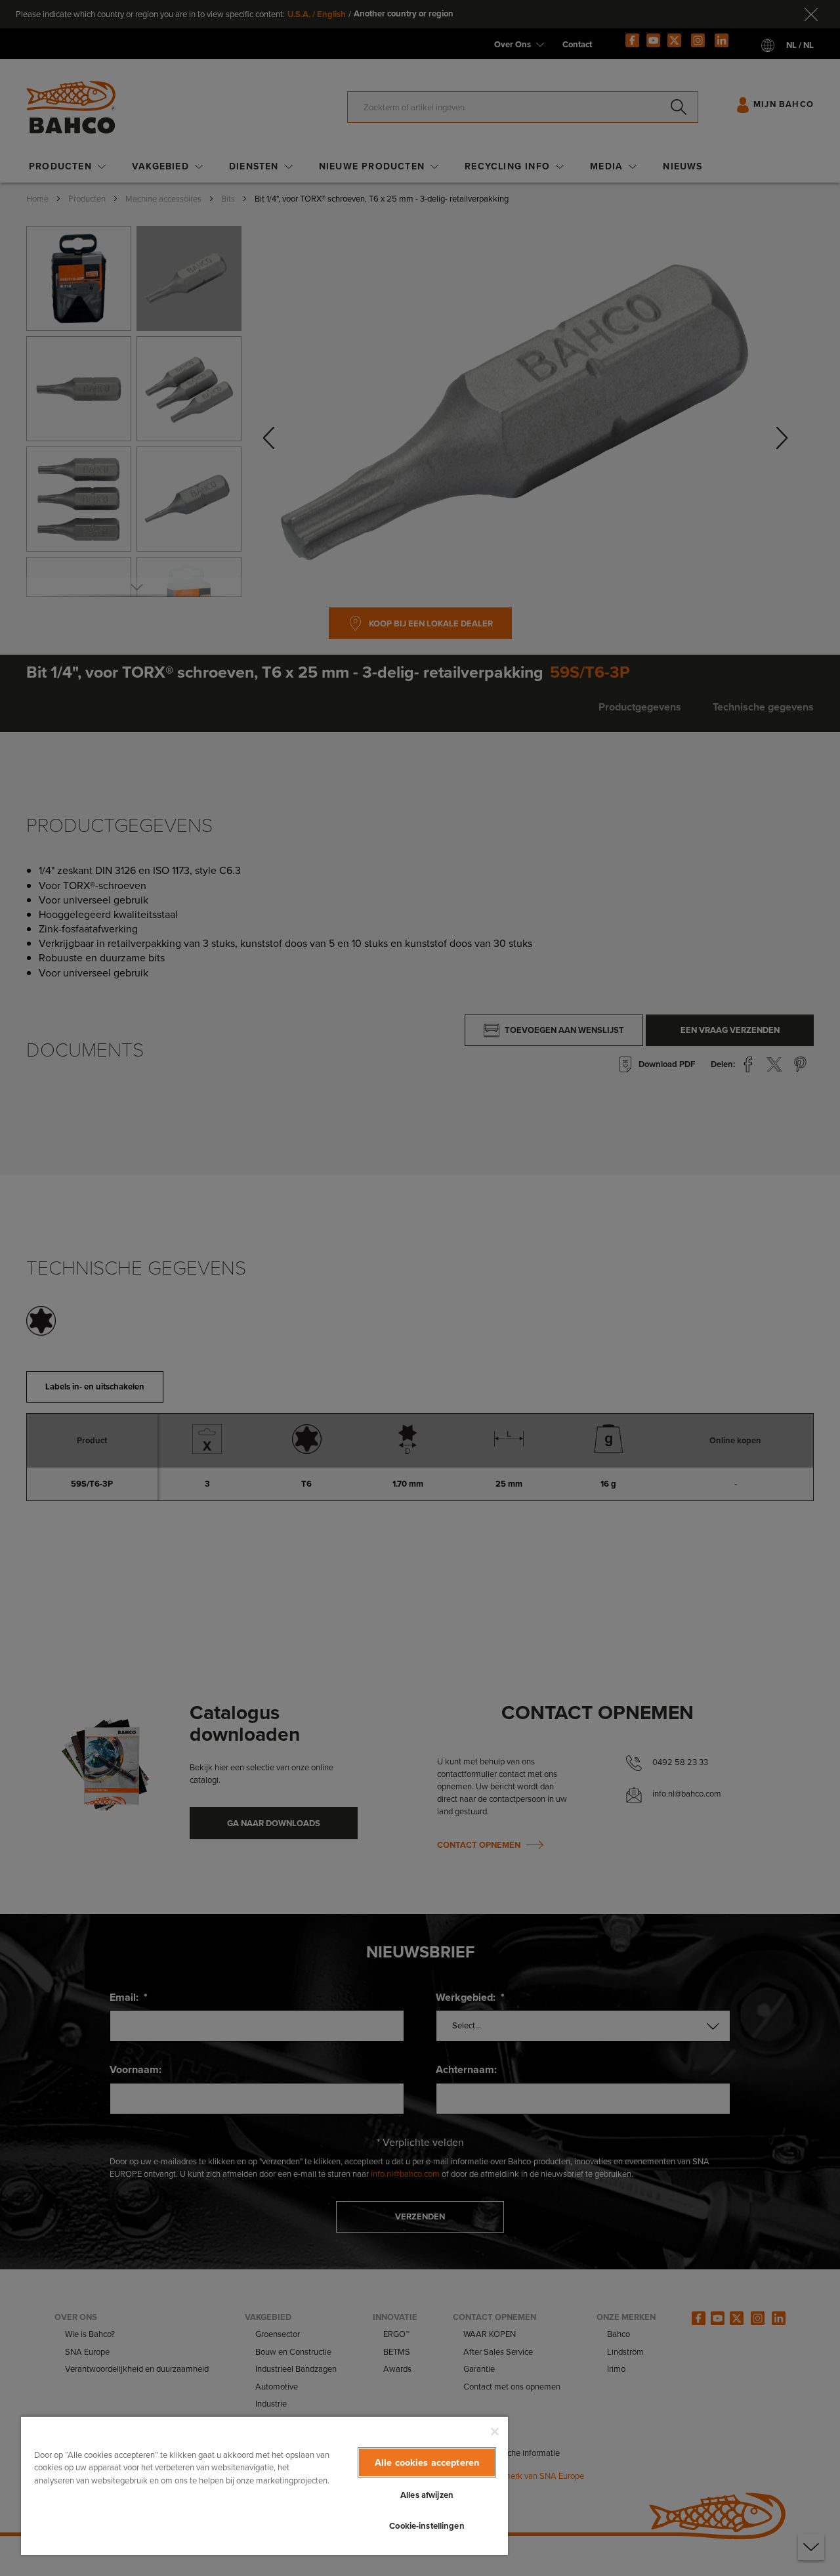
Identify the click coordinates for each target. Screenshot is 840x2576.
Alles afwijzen (427, 2495)
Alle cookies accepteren (427, 2462)
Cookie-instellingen (427, 2526)
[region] (264, 2485)
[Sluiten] (495, 2432)
